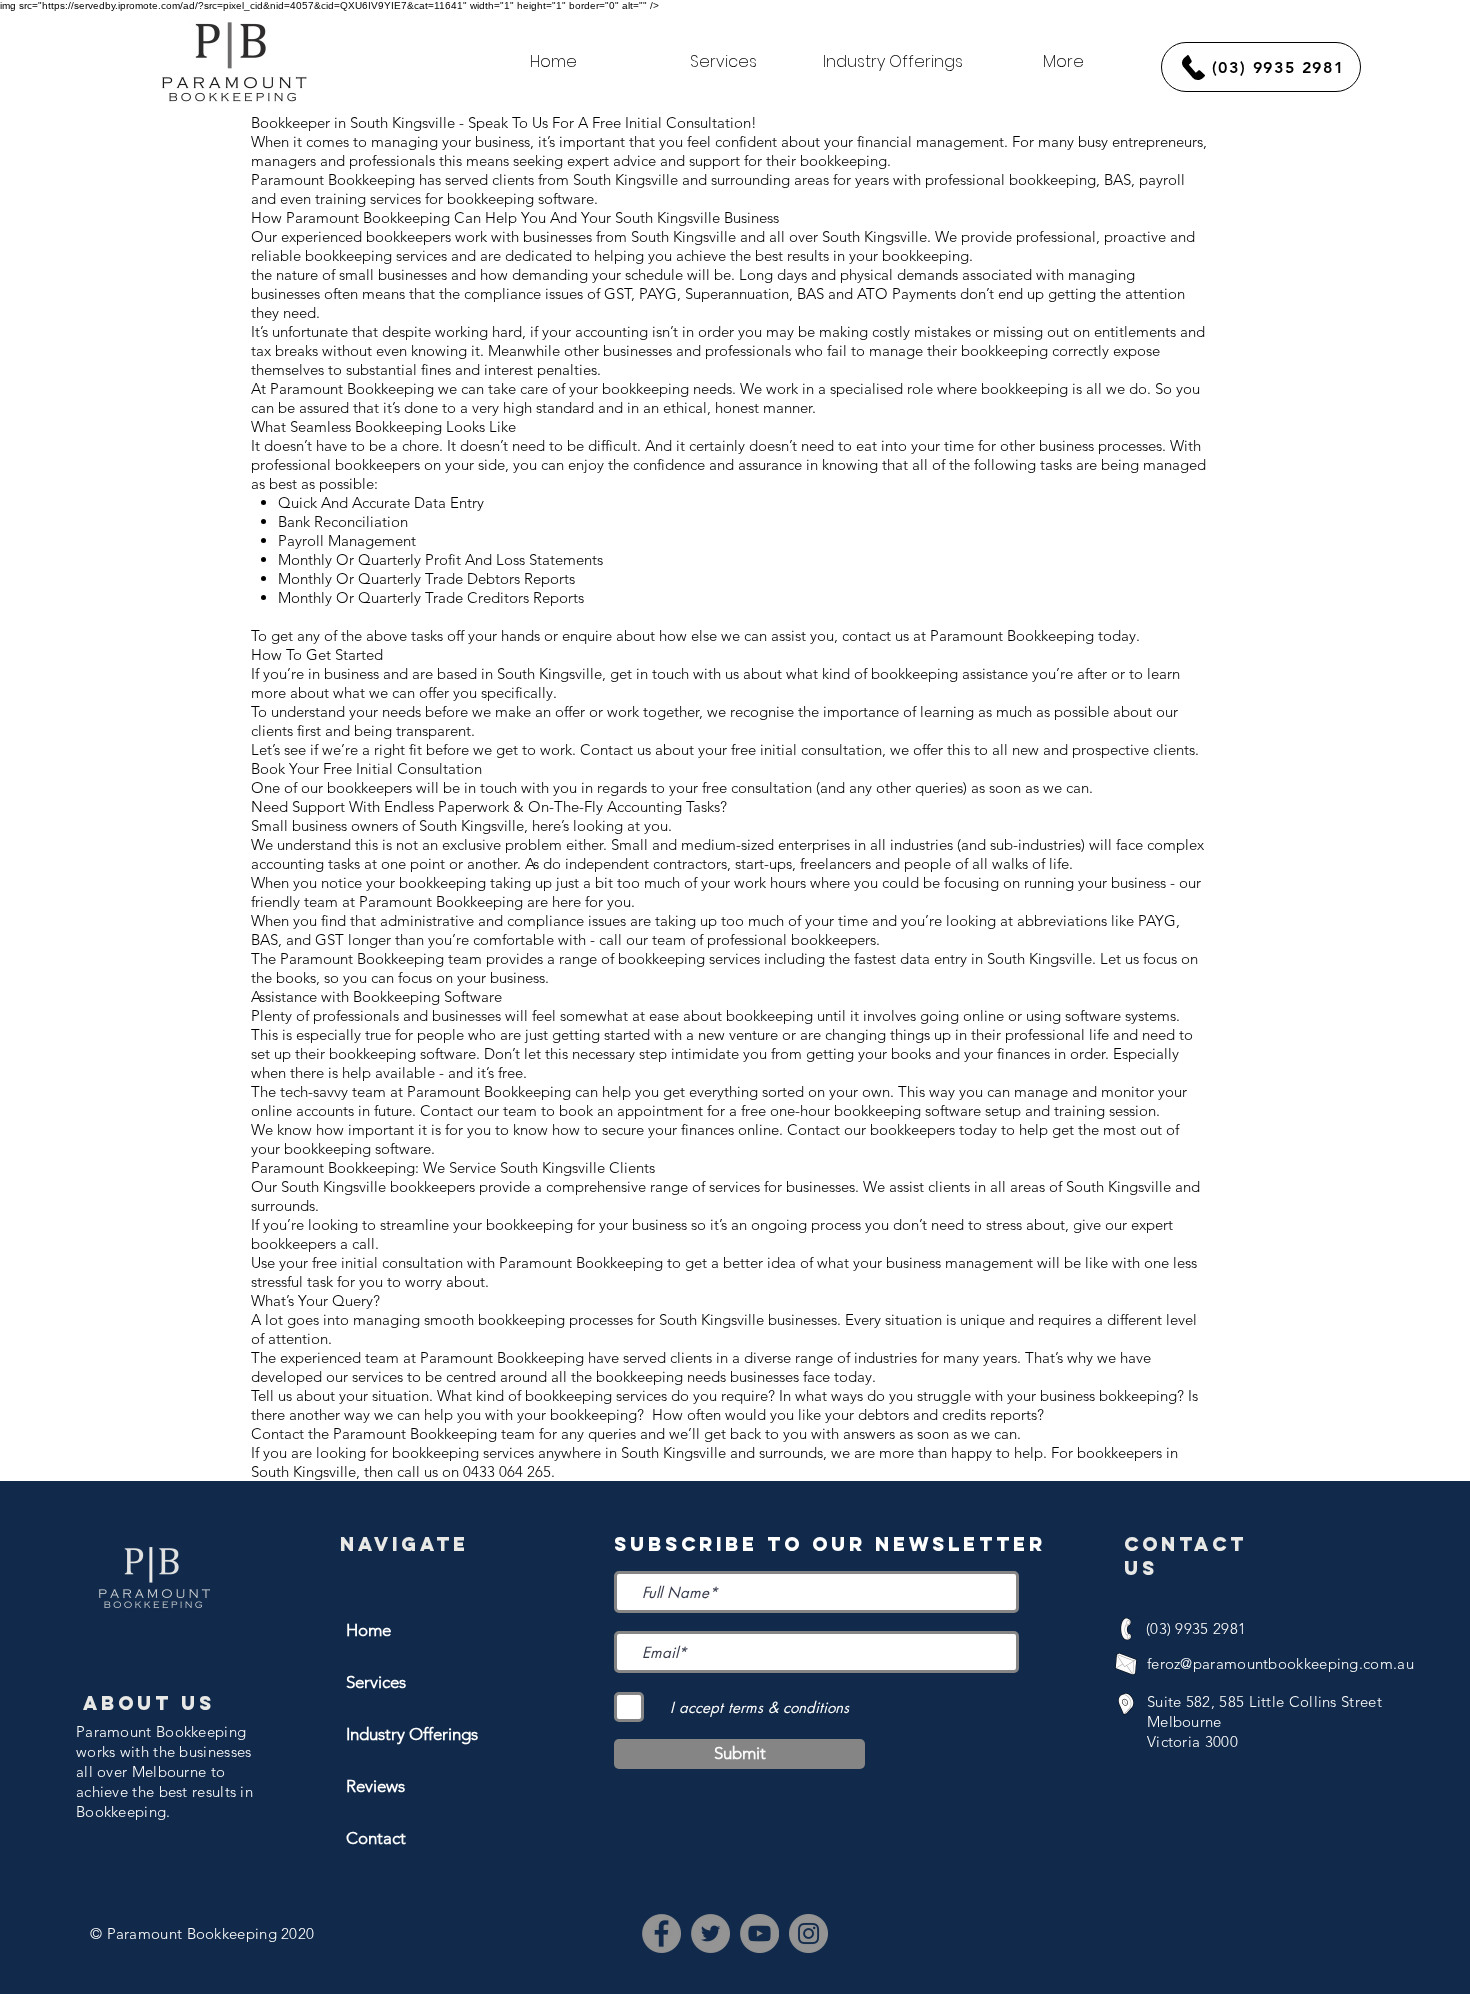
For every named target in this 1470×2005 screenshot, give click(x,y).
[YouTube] (759, 1933)
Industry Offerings (412, 1734)
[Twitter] (710, 1933)
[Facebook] (661, 1933)
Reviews (375, 1786)
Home (368, 1630)
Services (376, 1682)
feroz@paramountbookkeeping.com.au (1280, 1663)
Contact (376, 1838)
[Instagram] (808, 1933)
